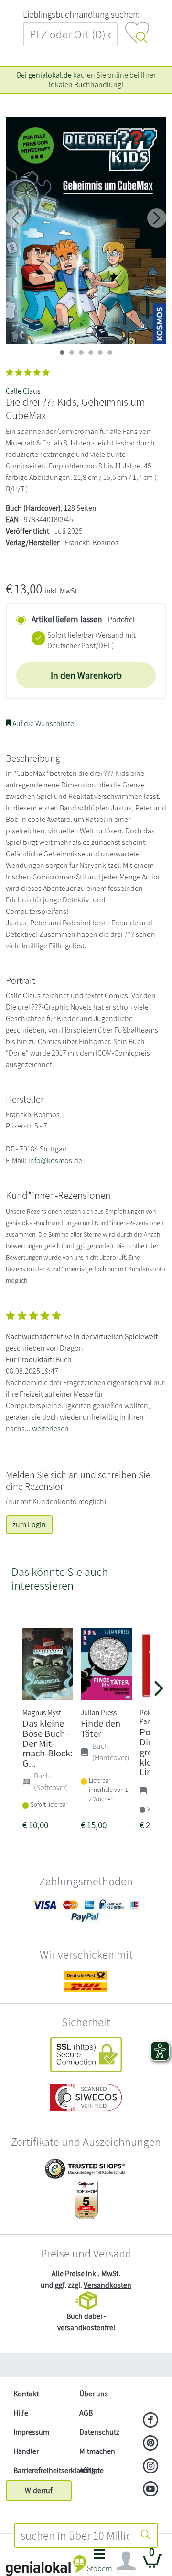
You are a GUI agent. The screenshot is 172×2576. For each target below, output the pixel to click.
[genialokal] (46, 2565)
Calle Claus (23, 391)
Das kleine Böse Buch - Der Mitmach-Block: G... (48, 1743)
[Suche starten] (146, 2535)
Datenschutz (99, 2432)
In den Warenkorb (86, 675)
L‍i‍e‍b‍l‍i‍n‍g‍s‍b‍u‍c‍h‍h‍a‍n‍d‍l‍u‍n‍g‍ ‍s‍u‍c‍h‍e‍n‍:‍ (81, 14)
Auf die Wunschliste (43, 724)
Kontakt (26, 2394)
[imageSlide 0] (62, 353)
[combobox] (75, 2535)
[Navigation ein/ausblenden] (126, 2561)
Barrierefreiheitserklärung (43, 2470)
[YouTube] (151, 2490)
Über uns (94, 2394)
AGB (86, 2413)
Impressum (31, 2432)
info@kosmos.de (55, 1160)
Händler (26, 2451)
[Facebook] (151, 2421)
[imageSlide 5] (110, 353)
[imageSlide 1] (72, 353)
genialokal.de (50, 75)
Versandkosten (107, 2285)
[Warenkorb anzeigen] (153, 2565)
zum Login (29, 1524)
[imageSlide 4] (100, 353)
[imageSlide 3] (91, 353)
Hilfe (21, 2413)
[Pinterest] (151, 2444)
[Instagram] (151, 2467)
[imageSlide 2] (81, 353)
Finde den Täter (101, 1728)
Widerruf (39, 2491)
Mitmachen (97, 2451)
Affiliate (91, 2470)
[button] (99, 2563)
